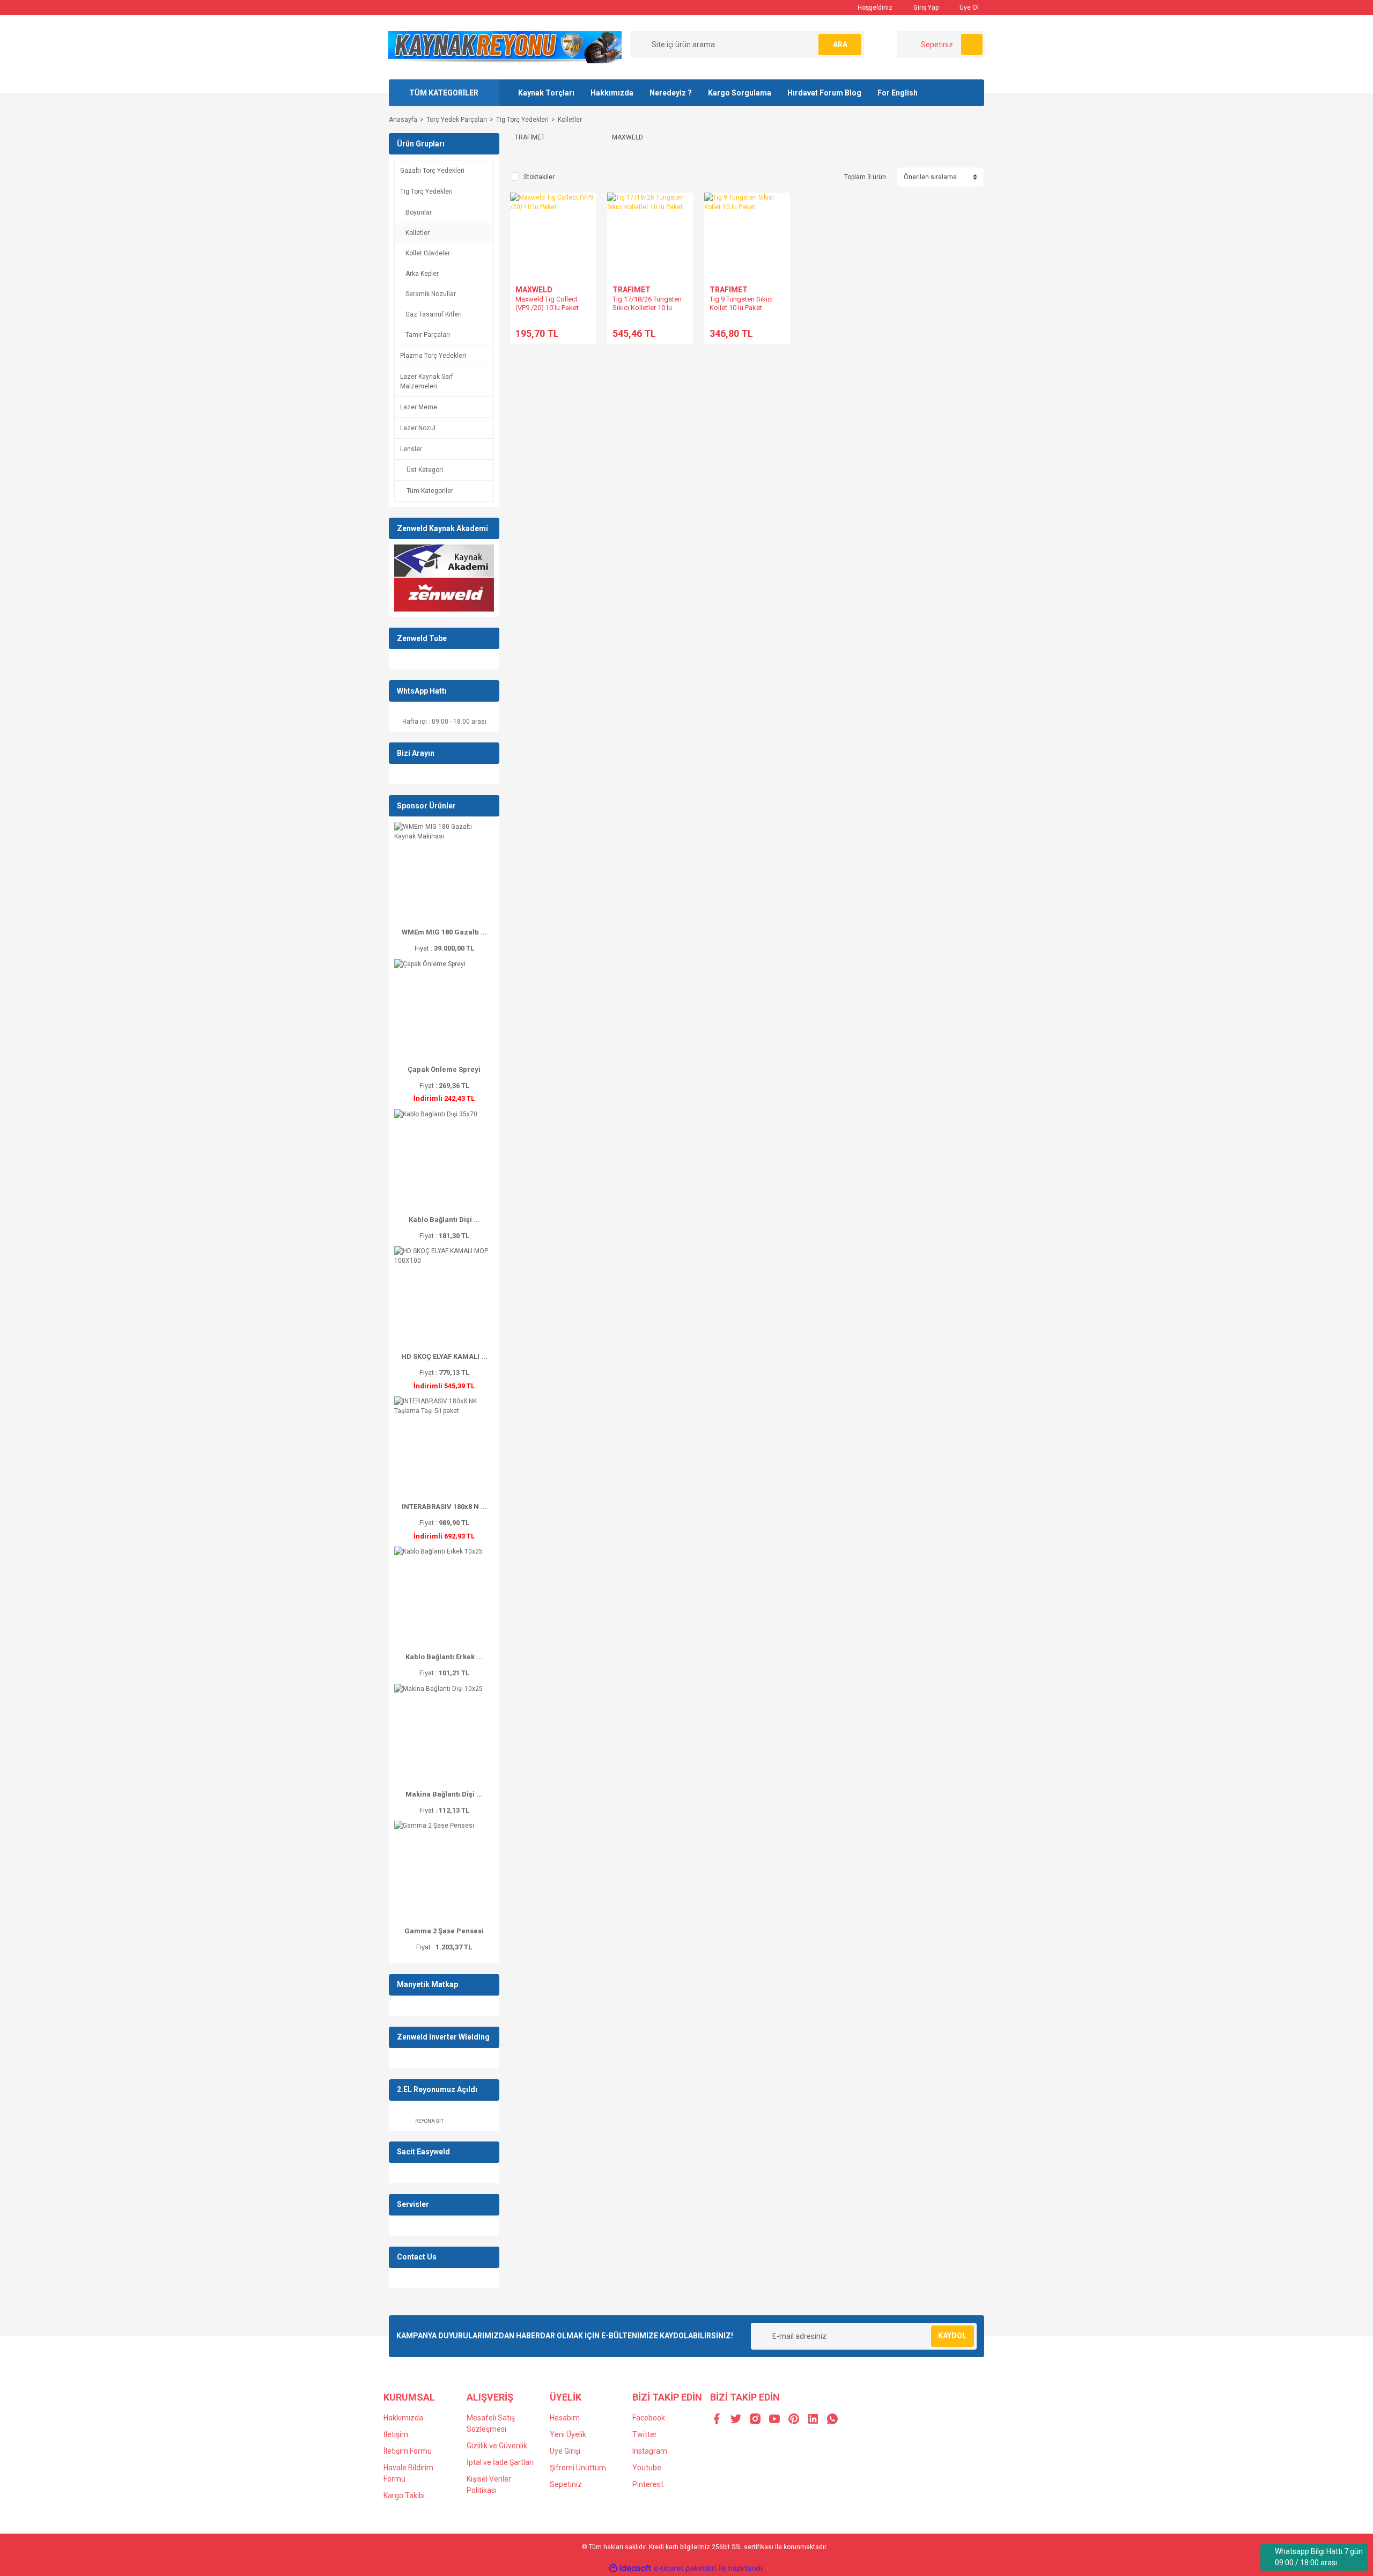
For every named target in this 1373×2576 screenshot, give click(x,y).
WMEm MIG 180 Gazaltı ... (444, 932)
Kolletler (570, 120)
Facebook (649, 2418)
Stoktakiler (539, 177)
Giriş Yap (925, 8)
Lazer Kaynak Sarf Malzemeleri (427, 381)
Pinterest (648, 2484)
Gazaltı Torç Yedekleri (432, 171)
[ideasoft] (630, 2568)
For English (898, 93)
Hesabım (565, 2418)
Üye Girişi (565, 2451)
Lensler (411, 449)
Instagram (650, 2451)
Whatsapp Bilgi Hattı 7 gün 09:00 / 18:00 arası (1319, 2557)
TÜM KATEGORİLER (444, 93)
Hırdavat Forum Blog (824, 93)
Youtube (647, 2468)
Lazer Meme (419, 407)
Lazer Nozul (418, 428)
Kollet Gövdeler (428, 253)
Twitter (645, 2434)
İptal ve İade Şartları (500, 2462)
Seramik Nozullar (431, 294)
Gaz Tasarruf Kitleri (434, 314)
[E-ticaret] (685, 2568)
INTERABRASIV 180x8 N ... (444, 1507)
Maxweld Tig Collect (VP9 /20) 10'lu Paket (547, 303)
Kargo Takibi (404, 2496)
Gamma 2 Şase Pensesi (444, 1931)
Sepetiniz (566, 2484)
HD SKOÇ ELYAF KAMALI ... (444, 1356)
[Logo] (505, 47)
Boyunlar (419, 212)
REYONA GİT (429, 2121)
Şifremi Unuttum (578, 2468)
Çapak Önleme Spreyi (444, 1069)
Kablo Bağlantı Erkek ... (444, 1657)
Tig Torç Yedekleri (426, 192)
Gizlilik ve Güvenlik (497, 2446)
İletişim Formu (408, 2451)
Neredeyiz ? (671, 93)
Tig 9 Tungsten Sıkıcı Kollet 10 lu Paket (741, 303)
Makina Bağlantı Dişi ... (444, 1794)
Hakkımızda (612, 93)
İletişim (396, 2434)
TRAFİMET (632, 290)
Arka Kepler (422, 274)
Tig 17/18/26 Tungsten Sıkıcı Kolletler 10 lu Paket (647, 308)
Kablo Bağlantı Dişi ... (444, 1220)
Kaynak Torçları (546, 93)
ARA (840, 45)
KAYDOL (952, 2336)
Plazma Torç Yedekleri (433, 356)
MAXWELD (534, 290)
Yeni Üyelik (568, 2434)
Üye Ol (968, 8)
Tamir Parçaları (428, 335)
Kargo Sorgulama (740, 93)
